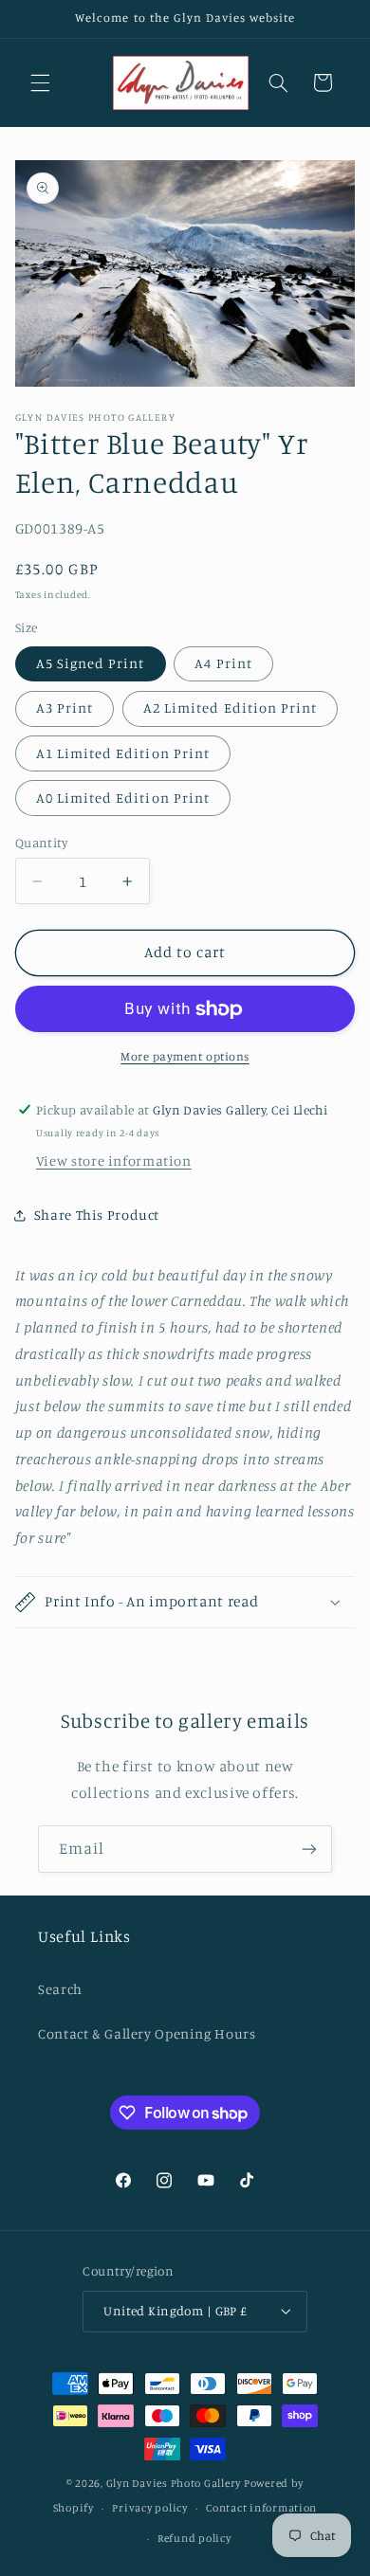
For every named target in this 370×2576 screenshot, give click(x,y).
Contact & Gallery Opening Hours (147, 2033)
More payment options (185, 1056)
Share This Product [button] (97, 1215)
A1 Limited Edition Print (123, 753)
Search (60, 1989)
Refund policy (194, 2538)
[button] (40, 82)
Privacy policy (149, 2508)
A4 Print (223, 663)
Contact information (261, 2508)
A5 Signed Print (91, 663)
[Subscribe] (309, 1849)
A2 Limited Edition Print (230, 707)
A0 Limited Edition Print (123, 798)
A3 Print (65, 707)
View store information (114, 1161)
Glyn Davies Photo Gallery (174, 2483)
